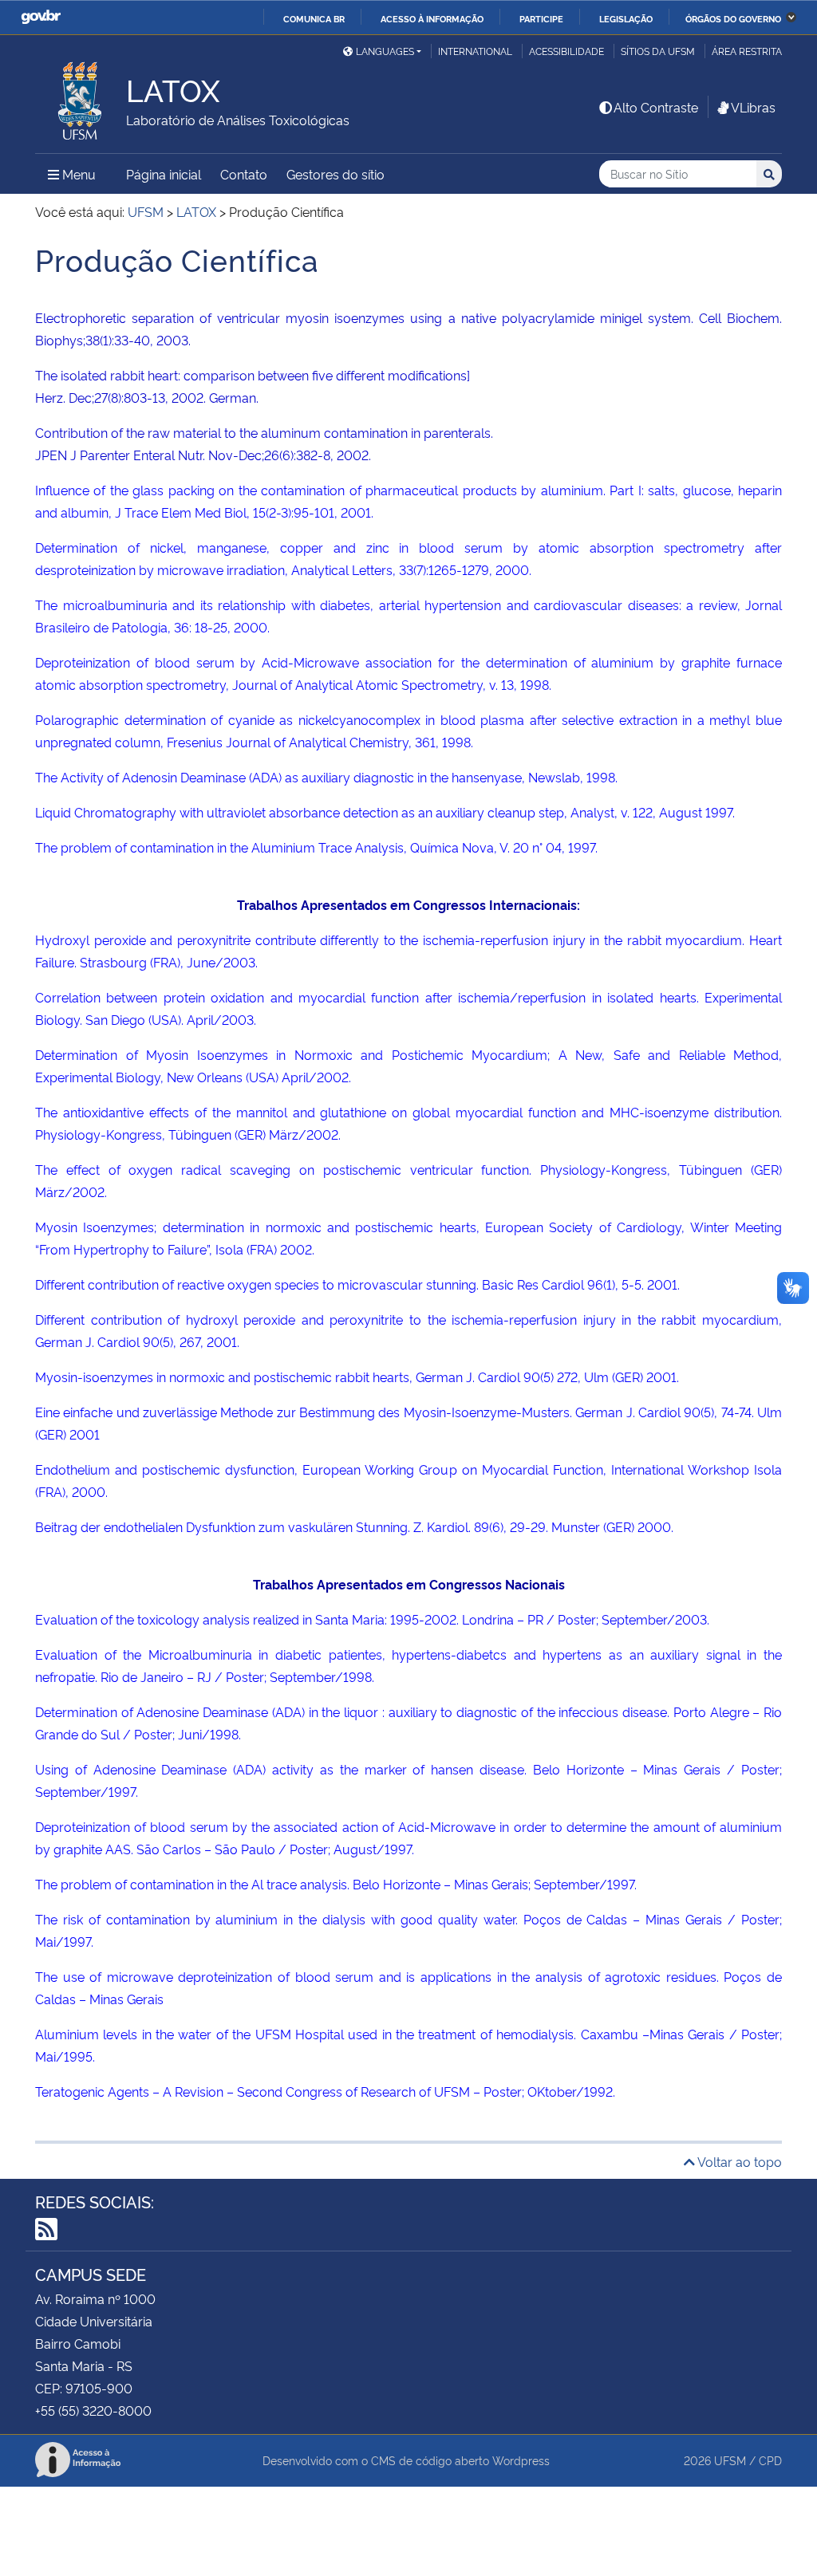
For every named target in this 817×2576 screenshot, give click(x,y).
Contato (244, 174)
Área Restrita (747, 51)
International (475, 51)
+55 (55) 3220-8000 (93, 2410)
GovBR (41, 17)
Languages (385, 51)
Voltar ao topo (738, 2161)
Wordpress (521, 2460)
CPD (770, 2460)
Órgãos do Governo (733, 18)
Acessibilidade (566, 51)
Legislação (626, 18)
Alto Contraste (656, 107)
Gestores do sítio (335, 174)
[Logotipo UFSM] (81, 97)
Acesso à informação (432, 18)
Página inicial (164, 174)
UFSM (730, 2460)
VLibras (753, 107)
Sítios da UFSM (658, 51)
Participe (541, 18)
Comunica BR (314, 18)
